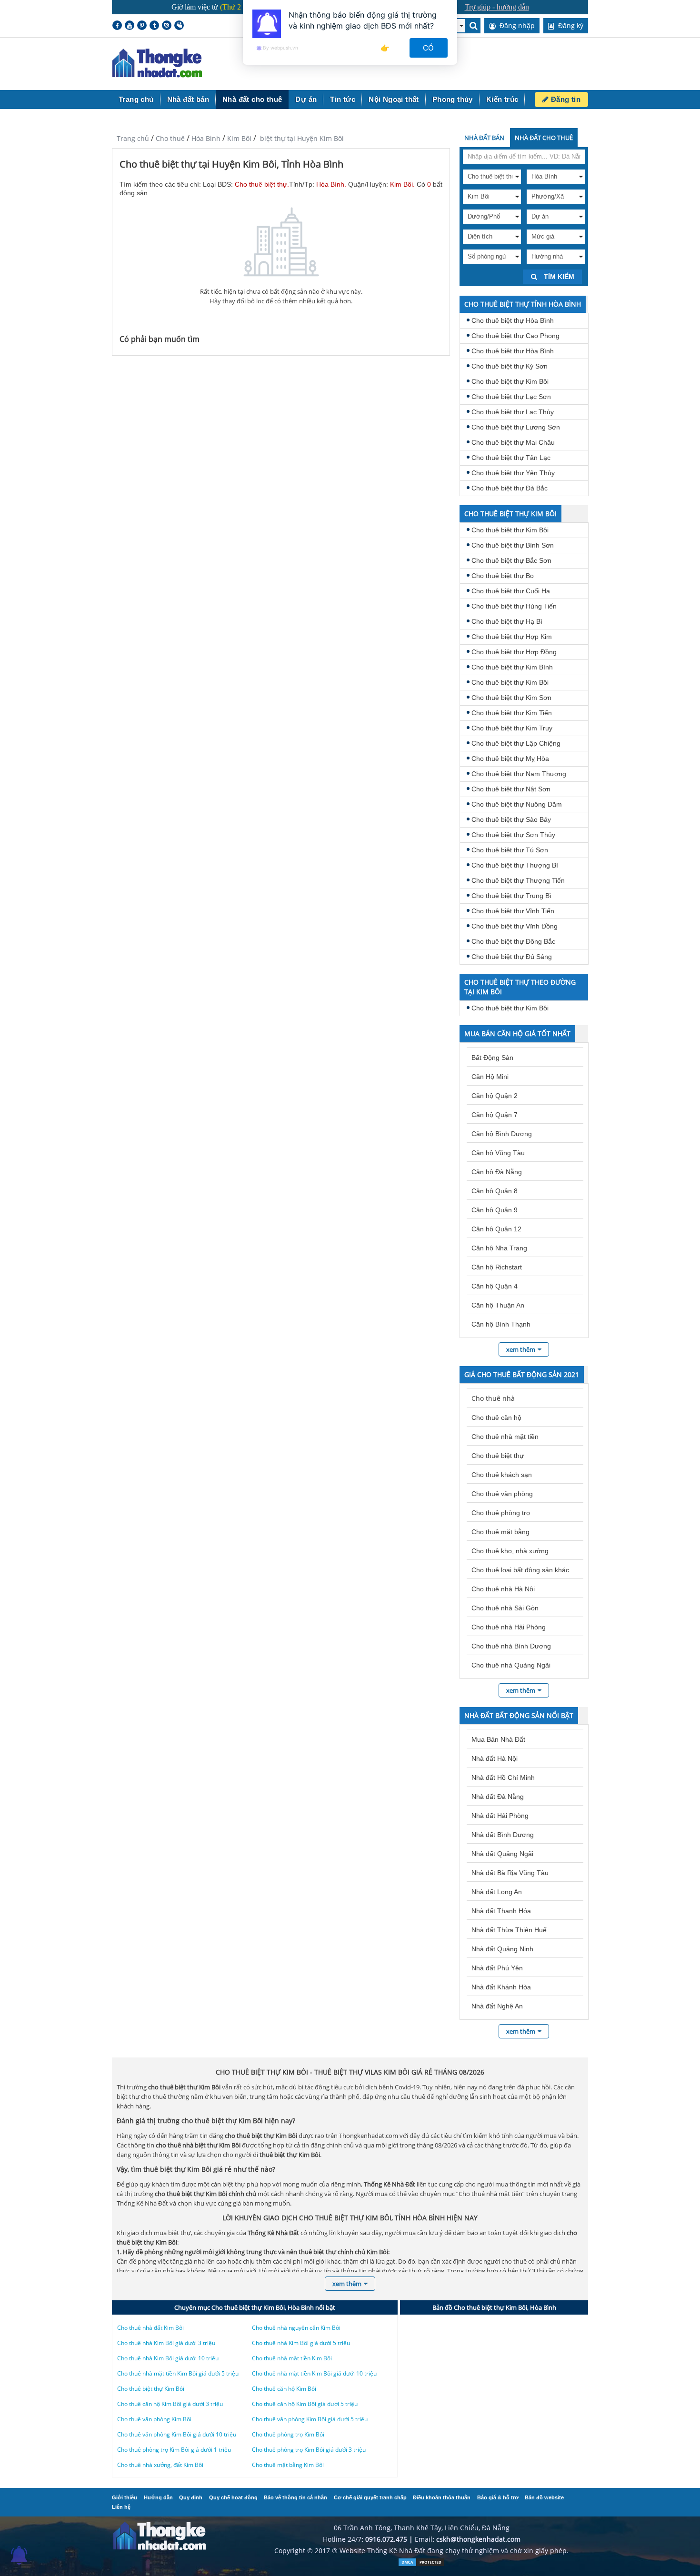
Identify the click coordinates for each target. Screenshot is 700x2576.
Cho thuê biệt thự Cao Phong (515, 336)
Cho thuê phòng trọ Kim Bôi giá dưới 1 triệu (174, 2450)
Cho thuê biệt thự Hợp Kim (512, 637)
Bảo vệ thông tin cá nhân (295, 2497)
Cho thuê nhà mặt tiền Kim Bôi (292, 2358)
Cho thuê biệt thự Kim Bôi (510, 381)
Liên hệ (121, 2507)
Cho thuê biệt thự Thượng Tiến (518, 880)
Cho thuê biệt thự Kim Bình (512, 667)
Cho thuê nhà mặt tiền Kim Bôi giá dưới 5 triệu (178, 2373)
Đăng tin (565, 99)
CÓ (429, 48)
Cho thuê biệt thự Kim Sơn (511, 698)
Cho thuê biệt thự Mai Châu (513, 442)
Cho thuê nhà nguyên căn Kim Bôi (296, 2328)
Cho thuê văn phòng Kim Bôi (154, 2419)
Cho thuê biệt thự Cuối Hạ (511, 591)
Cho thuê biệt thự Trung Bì (511, 896)
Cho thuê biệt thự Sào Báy (511, 819)
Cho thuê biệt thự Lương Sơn (516, 427)
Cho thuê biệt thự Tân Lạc (511, 458)
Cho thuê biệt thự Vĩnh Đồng (515, 926)
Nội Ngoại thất (394, 99)
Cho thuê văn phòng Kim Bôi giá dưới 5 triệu (310, 2419)
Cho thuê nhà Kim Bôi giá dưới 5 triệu (301, 2343)
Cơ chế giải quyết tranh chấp (370, 2497)
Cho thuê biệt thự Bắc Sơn (511, 560)
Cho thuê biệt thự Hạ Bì (507, 621)
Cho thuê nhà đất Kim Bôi (150, 2328)
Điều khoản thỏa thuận (442, 2497)
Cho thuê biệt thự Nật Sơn (511, 789)
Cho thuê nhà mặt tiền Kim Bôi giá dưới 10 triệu (314, 2373)
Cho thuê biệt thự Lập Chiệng (516, 743)
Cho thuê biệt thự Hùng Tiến (514, 606)
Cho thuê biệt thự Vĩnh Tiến (513, 911)
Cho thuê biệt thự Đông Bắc (513, 941)
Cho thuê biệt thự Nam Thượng (519, 774)
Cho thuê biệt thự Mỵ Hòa (510, 759)
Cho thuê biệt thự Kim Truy (512, 728)
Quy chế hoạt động (233, 2497)
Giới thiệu (125, 2497)
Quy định (191, 2497)
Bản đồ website (544, 2497)
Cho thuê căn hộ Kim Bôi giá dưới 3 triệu (170, 2404)
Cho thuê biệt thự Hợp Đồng (514, 652)
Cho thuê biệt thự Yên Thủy (513, 473)
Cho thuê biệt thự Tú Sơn (510, 850)
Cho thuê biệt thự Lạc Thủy (513, 412)
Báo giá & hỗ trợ (498, 2497)
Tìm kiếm (558, 277)
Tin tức (343, 99)
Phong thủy (453, 99)
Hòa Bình (206, 138)
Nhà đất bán (188, 99)
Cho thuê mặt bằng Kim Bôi (288, 2465)
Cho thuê (170, 138)
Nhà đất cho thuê (252, 99)
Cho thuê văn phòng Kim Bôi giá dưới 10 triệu (177, 2434)
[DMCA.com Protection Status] (421, 2564)
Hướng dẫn (158, 2497)
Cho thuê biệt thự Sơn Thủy (513, 835)
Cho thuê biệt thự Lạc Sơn (511, 397)
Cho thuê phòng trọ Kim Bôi (288, 2434)
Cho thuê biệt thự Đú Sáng (512, 957)
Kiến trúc (502, 99)
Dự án (306, 99)
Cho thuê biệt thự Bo (503, 576)
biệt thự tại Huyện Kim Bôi (301, 138)
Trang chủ (136, 99)
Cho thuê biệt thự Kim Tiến (512, 713)
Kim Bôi (239, 138)
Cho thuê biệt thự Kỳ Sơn (510, 366)
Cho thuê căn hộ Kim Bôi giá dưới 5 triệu (305, 2404)
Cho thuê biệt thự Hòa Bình (513, 320)
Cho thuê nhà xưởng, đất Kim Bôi (160, 2465)
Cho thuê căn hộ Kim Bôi (284, 2389)
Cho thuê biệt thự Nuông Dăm (517, 804)
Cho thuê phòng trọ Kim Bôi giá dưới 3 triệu (309, 2450)
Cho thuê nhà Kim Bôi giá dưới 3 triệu (166, 2343)
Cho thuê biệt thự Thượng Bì (515, 865)
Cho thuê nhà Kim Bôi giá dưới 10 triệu (168, 2358)
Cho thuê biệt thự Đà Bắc (510, 488)
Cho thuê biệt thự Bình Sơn (513, 545)
